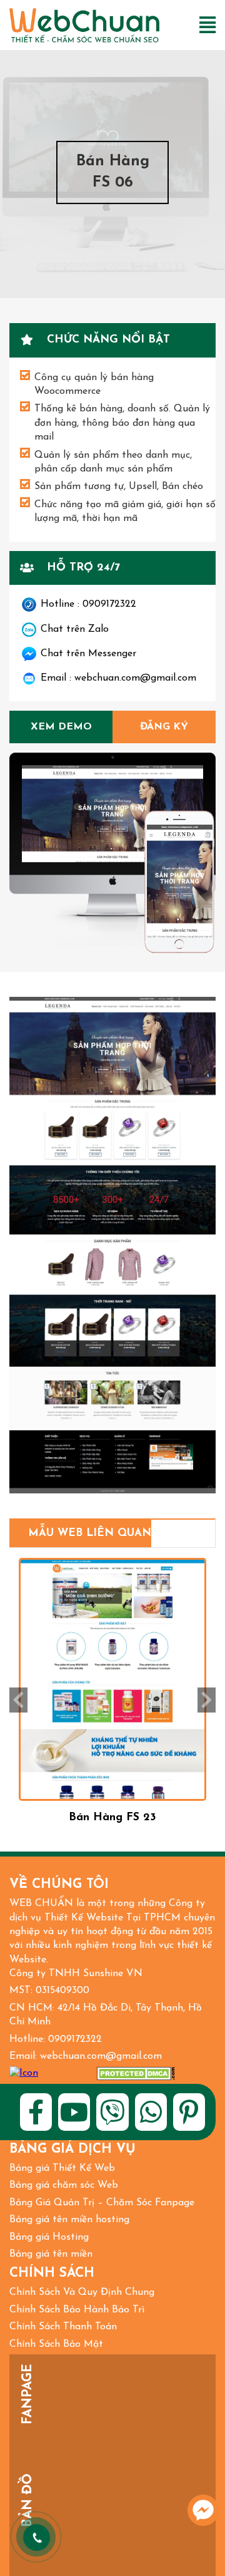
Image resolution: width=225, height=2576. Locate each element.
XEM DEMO (61, 727)
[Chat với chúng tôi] (203, 2510)
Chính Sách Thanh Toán (63, 2327)
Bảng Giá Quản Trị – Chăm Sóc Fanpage (102, 2203)
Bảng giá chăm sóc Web (64, 2185)
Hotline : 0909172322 (88, 604)
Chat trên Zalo (75, 629)
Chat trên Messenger (88, 654)
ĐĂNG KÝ (164, 727)
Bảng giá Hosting (49, 2237)
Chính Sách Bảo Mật (56, 2344)
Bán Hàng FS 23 (112, 1817)
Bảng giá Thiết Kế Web (62, 2168)
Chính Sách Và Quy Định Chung (82, 2292)
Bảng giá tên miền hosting (69, 2220)
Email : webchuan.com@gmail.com (118, 678)
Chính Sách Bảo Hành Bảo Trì (77, 2310)
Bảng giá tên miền (51, 2254)
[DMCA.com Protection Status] (136, 2074)
